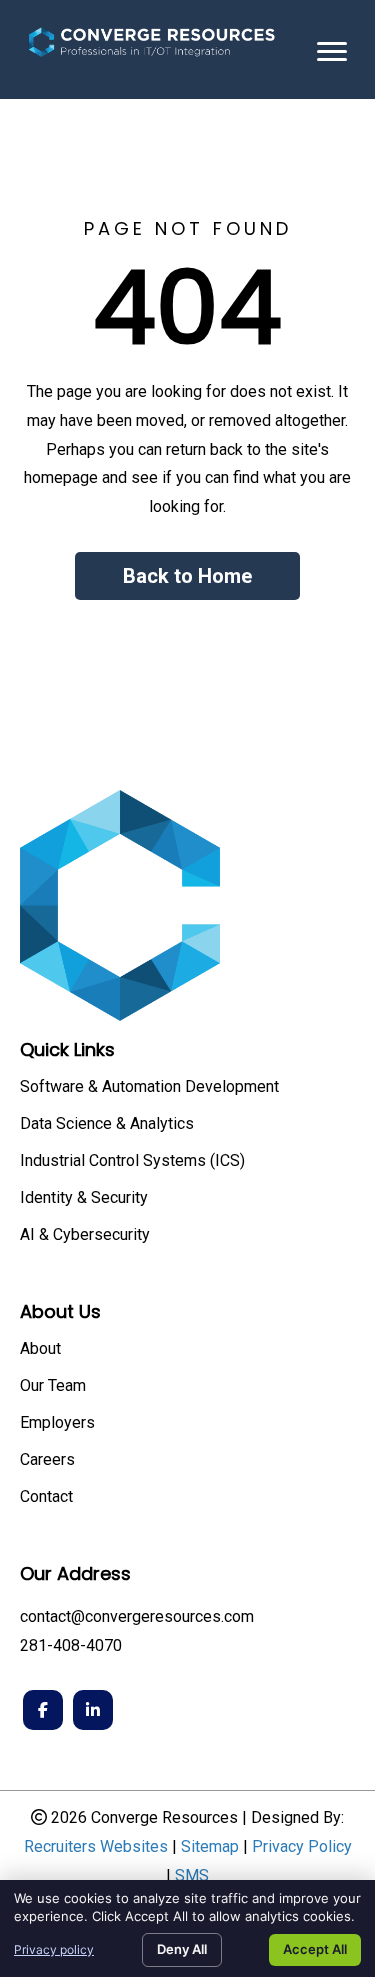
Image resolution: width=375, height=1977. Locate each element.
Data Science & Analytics (107, 1124)
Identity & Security (84, 1198)
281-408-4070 (71, 1645)
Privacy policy (54, 1949)
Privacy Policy (302, 1846)
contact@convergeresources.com (137, 1616)
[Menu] (332, 52)
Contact (46, 1497)
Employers (57, 1423)
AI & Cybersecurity (85, 1235)
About (40, 1349)
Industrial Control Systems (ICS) (132, 1161)
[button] (187, 576)
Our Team (53, 1386)
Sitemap (210, 1846)
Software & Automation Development (149, 1087)
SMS (192, 1875)
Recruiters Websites (96, 1846)
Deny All (182, 1949)
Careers (47, 1460)
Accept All (315, 1949)
